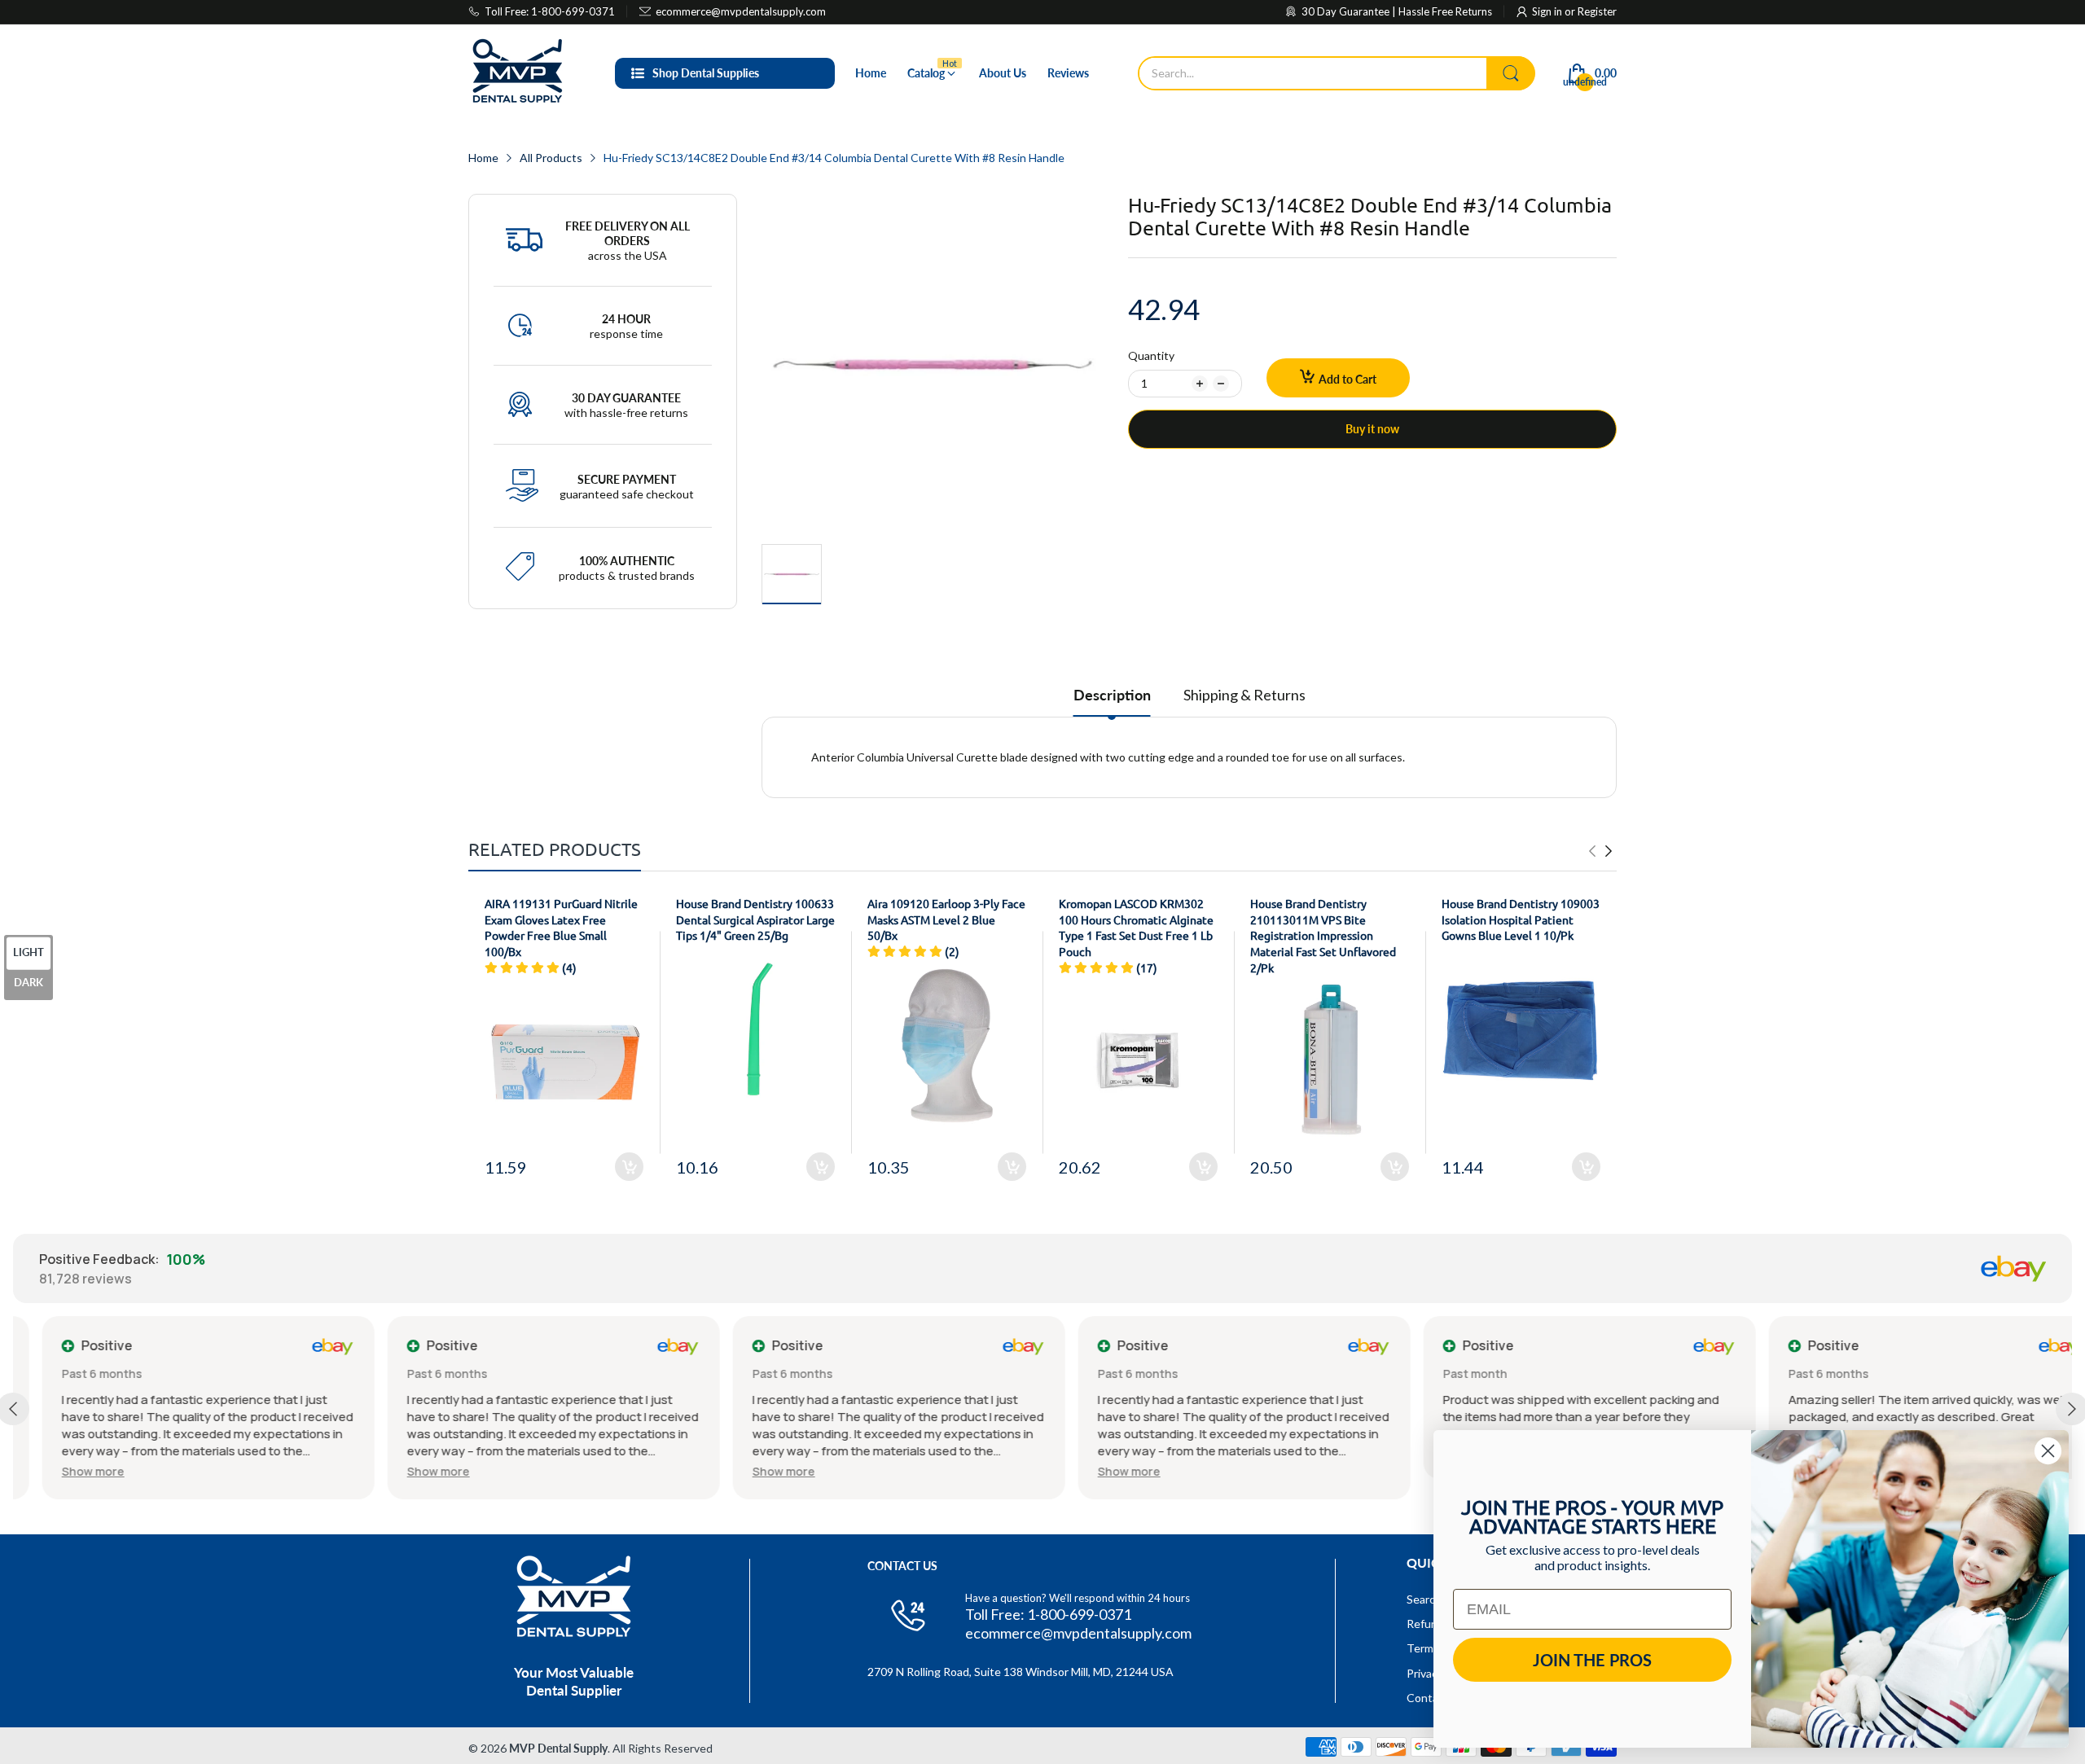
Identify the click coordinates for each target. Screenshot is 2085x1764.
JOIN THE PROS (1592, 1660)
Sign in (1548, 11)
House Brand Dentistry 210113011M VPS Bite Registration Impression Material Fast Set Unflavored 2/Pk (1323, 935)
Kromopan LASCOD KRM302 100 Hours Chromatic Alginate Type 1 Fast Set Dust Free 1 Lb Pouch (1136, 927)
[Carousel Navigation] (1600, 851)
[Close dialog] (2048, 1451)
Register (1597, 11)
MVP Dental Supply (558, 1748)
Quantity (1151, 355)
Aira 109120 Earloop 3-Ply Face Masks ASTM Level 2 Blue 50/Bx (946, 919)
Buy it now (1372, 429)
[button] (64, 1471)
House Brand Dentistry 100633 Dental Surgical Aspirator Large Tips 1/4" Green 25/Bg (755, 919)
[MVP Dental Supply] (517, 73)
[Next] (1592, 851)
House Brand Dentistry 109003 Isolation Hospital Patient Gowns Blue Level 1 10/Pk (1521, 919)
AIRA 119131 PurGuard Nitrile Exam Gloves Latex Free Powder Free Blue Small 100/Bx (561, 927)
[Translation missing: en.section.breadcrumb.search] (1511, 73)
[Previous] (1609, 851)
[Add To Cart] (629, 1167)
